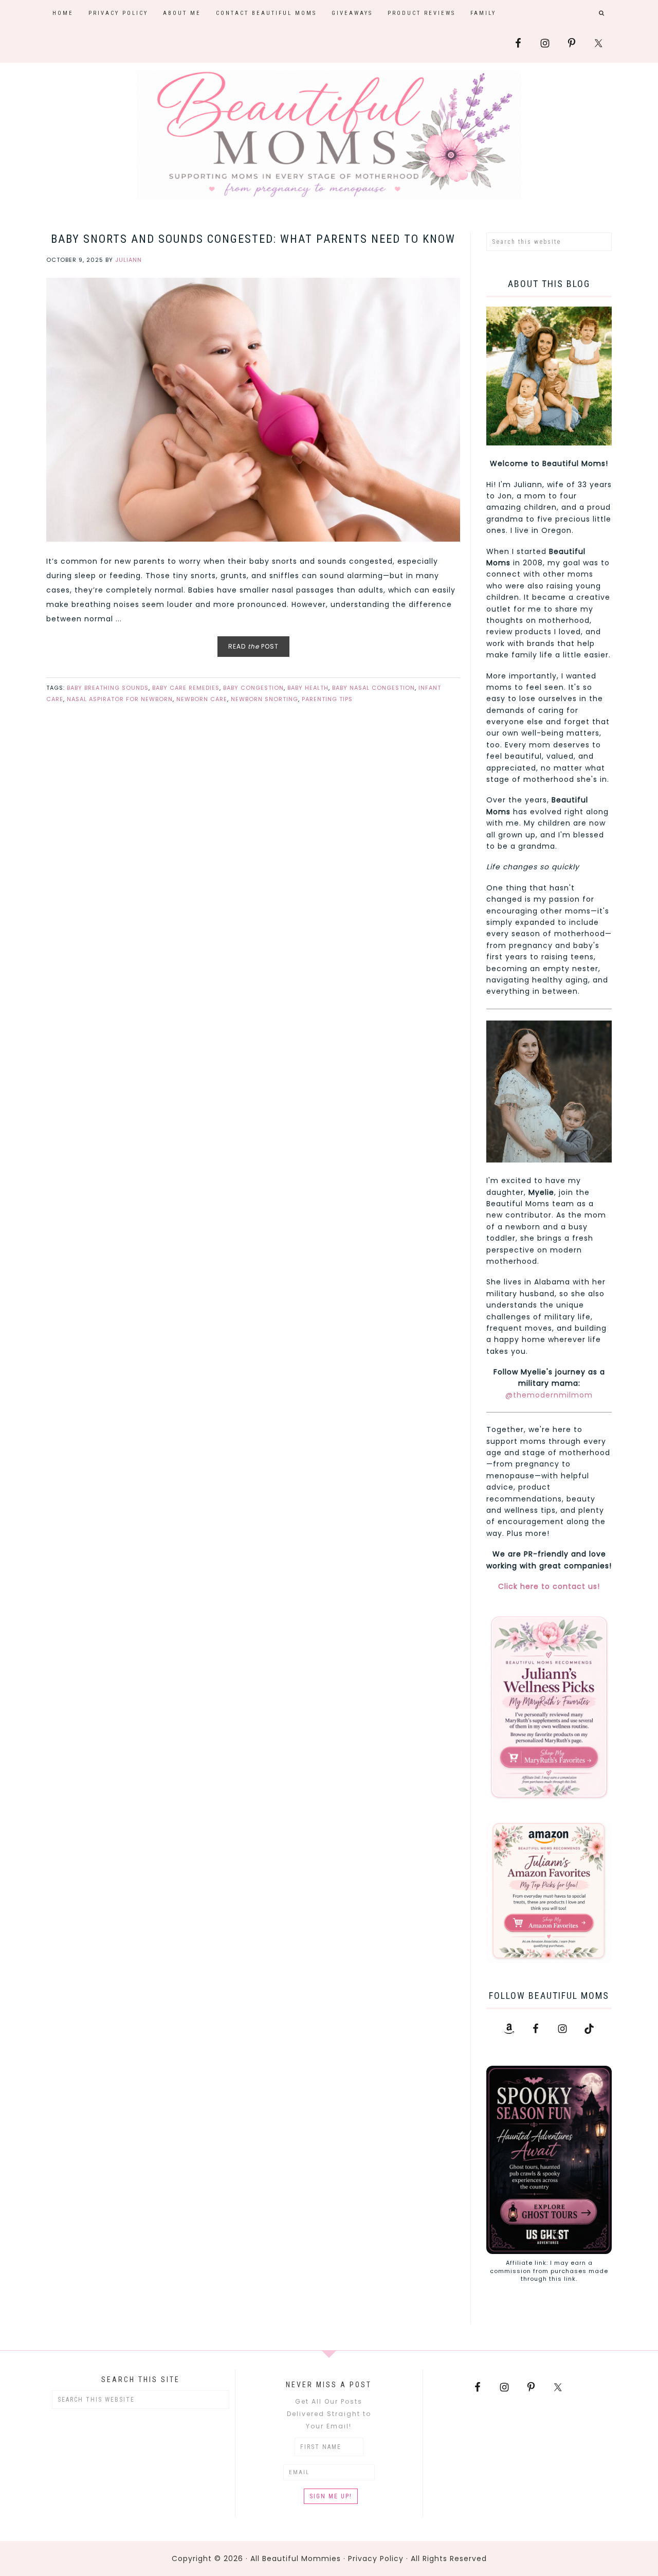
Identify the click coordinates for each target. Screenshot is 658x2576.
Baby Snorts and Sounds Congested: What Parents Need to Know (253, 239)
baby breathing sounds (108, 688)
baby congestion (253, 688)
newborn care (202, 699)
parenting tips (327, 699)
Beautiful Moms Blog (329, 135)
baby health (308, 688)
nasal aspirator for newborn (120, 699)
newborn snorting (264, 699)
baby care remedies (186, 688)
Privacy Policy (376, 2559)
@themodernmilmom (549, 1395)
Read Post (253, 646)
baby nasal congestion (373, 688)
